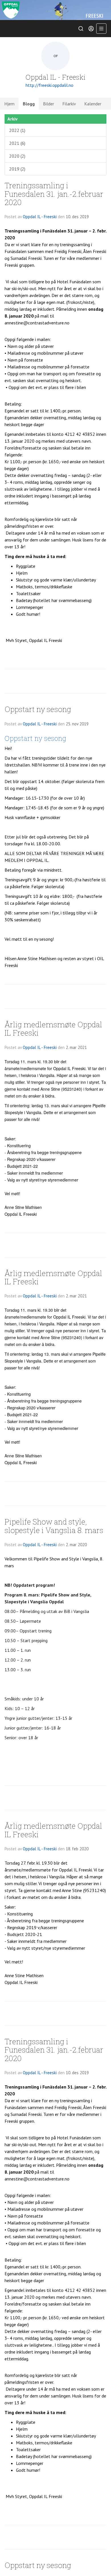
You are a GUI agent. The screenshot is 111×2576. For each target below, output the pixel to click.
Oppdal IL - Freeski (40, 217)
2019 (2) (17, 169)
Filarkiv (69, 104)
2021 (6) (17, 143)
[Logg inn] (91, 29)
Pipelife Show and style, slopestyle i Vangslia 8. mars (54, 1526)
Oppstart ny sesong (38, 709)
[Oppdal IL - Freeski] (55, 10)
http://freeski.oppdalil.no (50, 85)
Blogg (29, 104)
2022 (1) (17, 130)
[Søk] (81, 29)
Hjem (9, 104)
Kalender (93, 104)
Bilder (49, 104)
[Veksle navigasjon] (101, 29)
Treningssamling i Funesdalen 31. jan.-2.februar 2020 (54, 194)
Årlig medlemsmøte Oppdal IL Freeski (53, 1028)
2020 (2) (17, 156)
